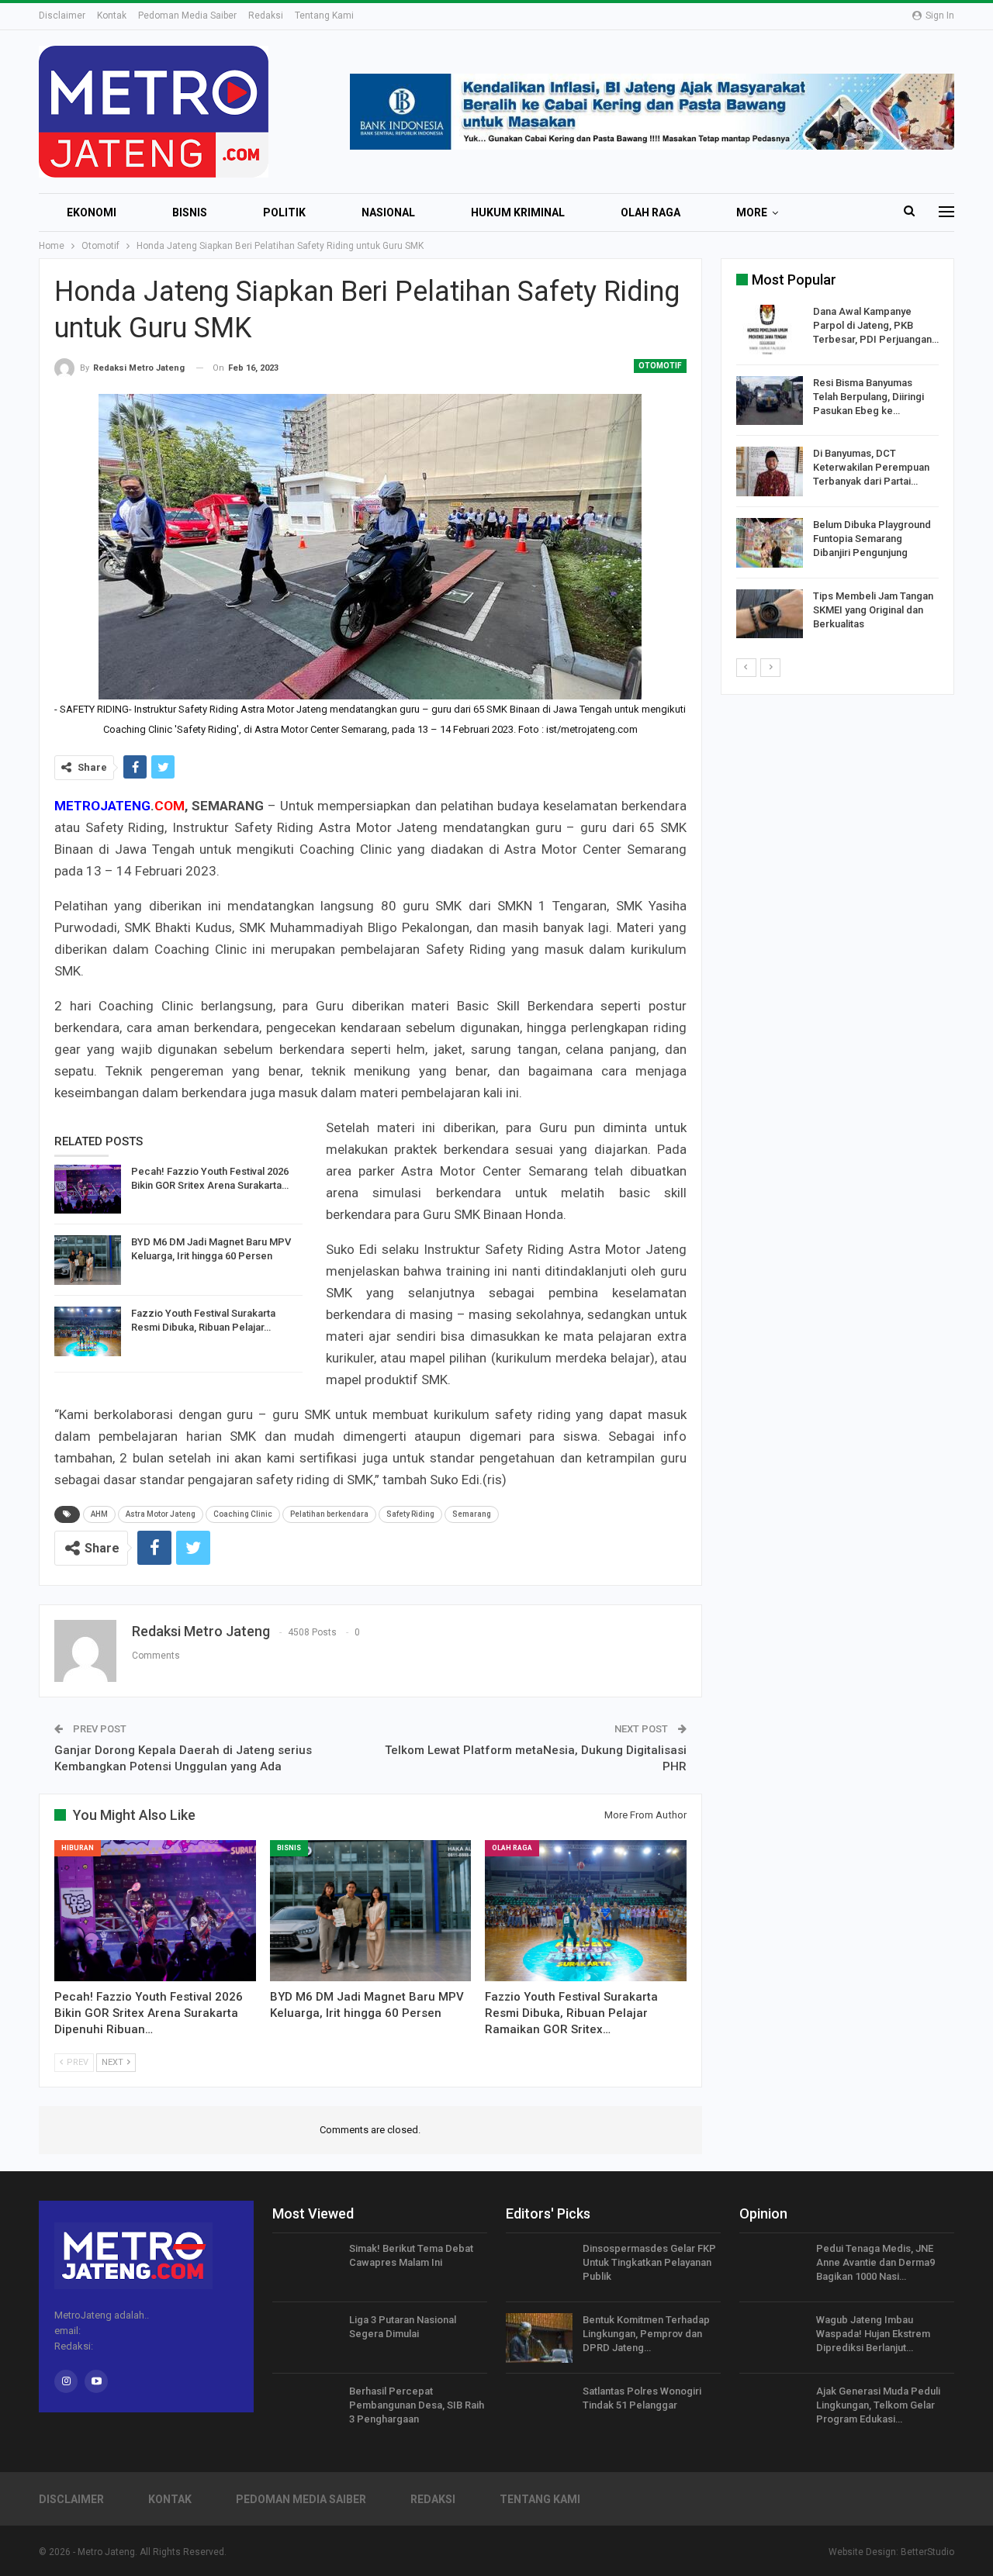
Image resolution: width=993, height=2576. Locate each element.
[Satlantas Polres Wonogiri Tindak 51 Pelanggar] (539, 2409)
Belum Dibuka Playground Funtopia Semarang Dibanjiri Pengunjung (872, 539)
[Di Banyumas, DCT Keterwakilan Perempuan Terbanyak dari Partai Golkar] (770, 471)
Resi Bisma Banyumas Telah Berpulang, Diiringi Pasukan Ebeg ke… (868, 397)
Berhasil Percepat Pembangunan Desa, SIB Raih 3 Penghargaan (417, 2405)
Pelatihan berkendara (329, 1514)
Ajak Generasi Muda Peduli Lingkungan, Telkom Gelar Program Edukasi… (878, 2405)
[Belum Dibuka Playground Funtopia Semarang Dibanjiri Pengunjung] (770, 543)
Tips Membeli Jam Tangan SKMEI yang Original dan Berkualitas (873, 610)
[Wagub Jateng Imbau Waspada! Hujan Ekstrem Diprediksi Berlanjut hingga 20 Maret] (773, 2338)
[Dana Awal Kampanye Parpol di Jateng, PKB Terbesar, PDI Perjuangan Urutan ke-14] (770, 330)
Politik (284, 212)
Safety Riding (410, 1514)
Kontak (112, 16)
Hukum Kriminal (518, 212)
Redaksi (266, 16)
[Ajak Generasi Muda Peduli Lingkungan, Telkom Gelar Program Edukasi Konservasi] (773, 2409)
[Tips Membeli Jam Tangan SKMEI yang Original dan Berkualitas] (770, 614)
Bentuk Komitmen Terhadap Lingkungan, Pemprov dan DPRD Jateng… (646, 2334)
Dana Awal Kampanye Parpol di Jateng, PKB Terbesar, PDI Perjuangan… (876, 325)
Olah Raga (650, 212)
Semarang (472, 1514)
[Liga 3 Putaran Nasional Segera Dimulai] (306, 2338)
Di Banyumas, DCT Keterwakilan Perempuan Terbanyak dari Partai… (871, 467)
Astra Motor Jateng (161, 1514)
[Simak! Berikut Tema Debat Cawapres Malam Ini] (306, 2267)
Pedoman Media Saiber (187, 16)
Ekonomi (92, 212)
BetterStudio (927, 2552)
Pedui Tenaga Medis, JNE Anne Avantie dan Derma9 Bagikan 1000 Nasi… (875, 2262)
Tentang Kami (324, 16)
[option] (837, 474)
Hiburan (78, 1848)
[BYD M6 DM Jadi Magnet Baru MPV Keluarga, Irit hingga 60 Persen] (88, 1260)
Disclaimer (62, 16)
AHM (99, 1514)
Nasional (388, 212)
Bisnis (190, 212)
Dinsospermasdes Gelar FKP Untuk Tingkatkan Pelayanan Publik (649, 2262)
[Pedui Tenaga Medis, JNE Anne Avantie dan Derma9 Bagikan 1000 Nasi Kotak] (773, 2267)
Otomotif (660, 366)
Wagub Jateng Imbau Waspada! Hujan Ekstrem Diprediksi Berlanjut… (873, 2334)
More (752, 212)
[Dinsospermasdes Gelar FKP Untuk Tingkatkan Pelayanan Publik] (539, 2267)
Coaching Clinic (243, 1514)
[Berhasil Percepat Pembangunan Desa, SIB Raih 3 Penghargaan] (306, 2409)
